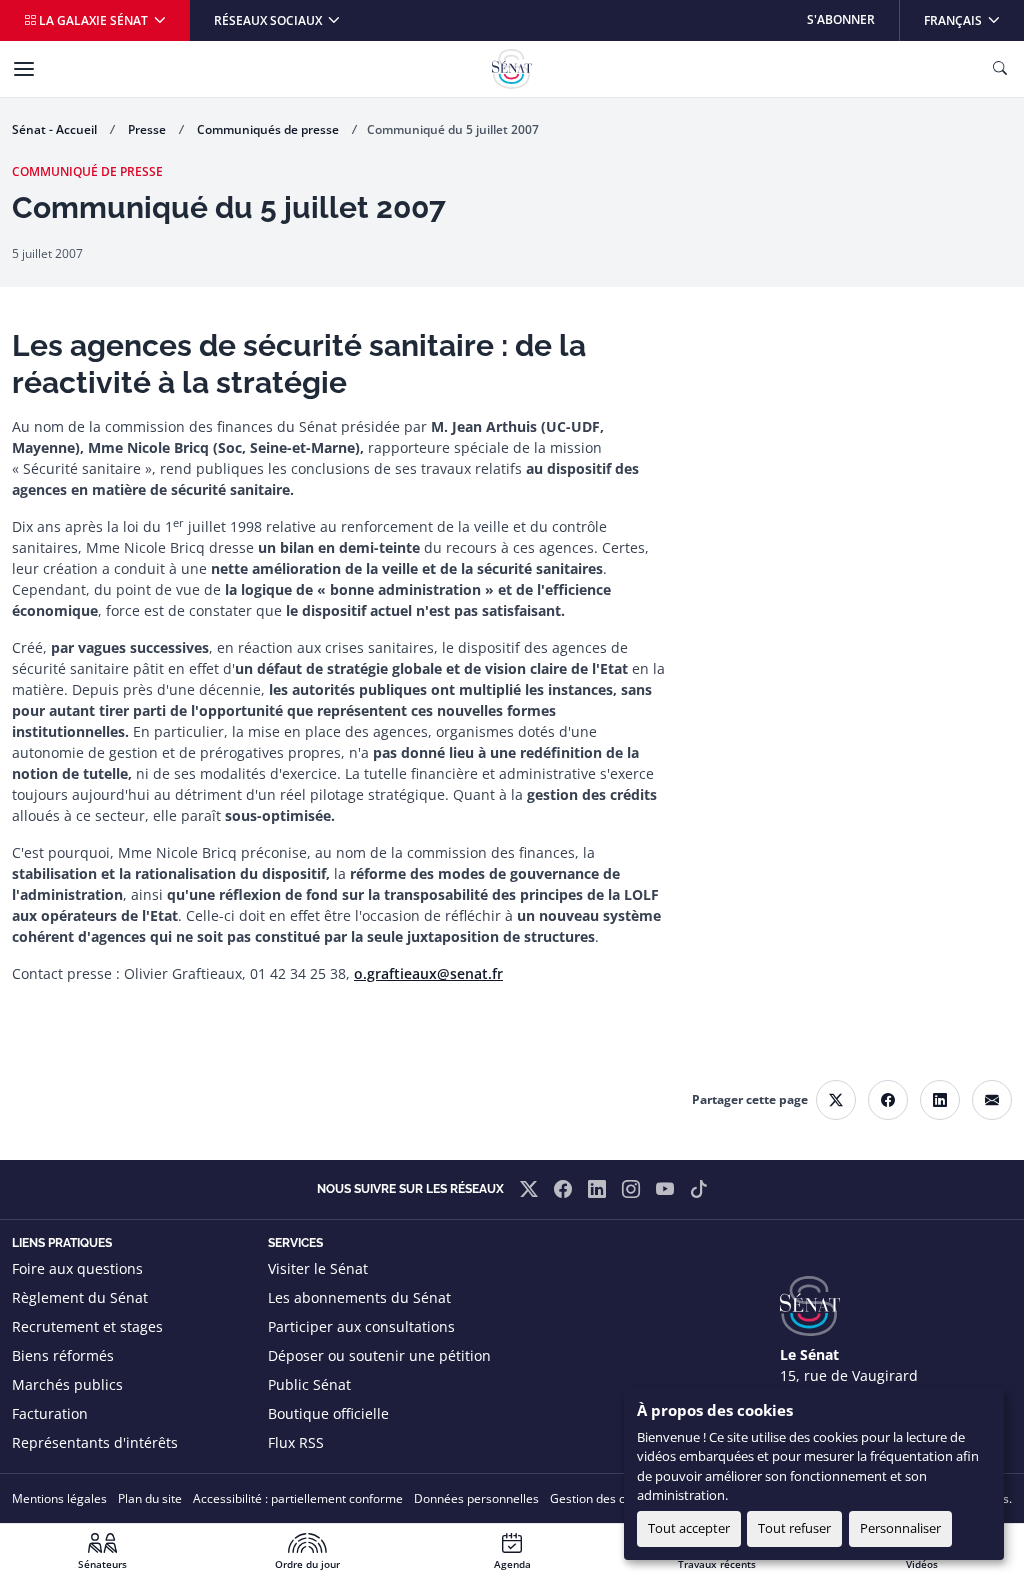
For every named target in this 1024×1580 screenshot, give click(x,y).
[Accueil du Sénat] (512, 69)
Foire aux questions (77, 1268)
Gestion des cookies (605, 1498)
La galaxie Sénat (93, 20)
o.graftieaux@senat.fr (428, 973)
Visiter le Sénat (318, 1268)
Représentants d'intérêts (95, 1442)
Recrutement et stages (87, 1326)
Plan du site (150, 1498)
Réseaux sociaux (269, 20)
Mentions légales (59, 1498)
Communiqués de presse (268, 129)
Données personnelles (476, 1498)
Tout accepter (689, 1528)
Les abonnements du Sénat (359, 1297)
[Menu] (24, 69)
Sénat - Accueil (54, 129)
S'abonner (841, 19)
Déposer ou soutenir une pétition (379, 1355)
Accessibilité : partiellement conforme (298, 1498)
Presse (147, 129)
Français (973, 19)
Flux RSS (296, 1442)
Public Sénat (309, 1384)
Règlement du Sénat (80, 1297)
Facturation (50, 1413)
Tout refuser (794, 1528)
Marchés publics (67, 1384)
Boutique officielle (328, 1413)
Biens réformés (63, 1355)
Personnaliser (900, 1528)
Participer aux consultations (361, 1326)
